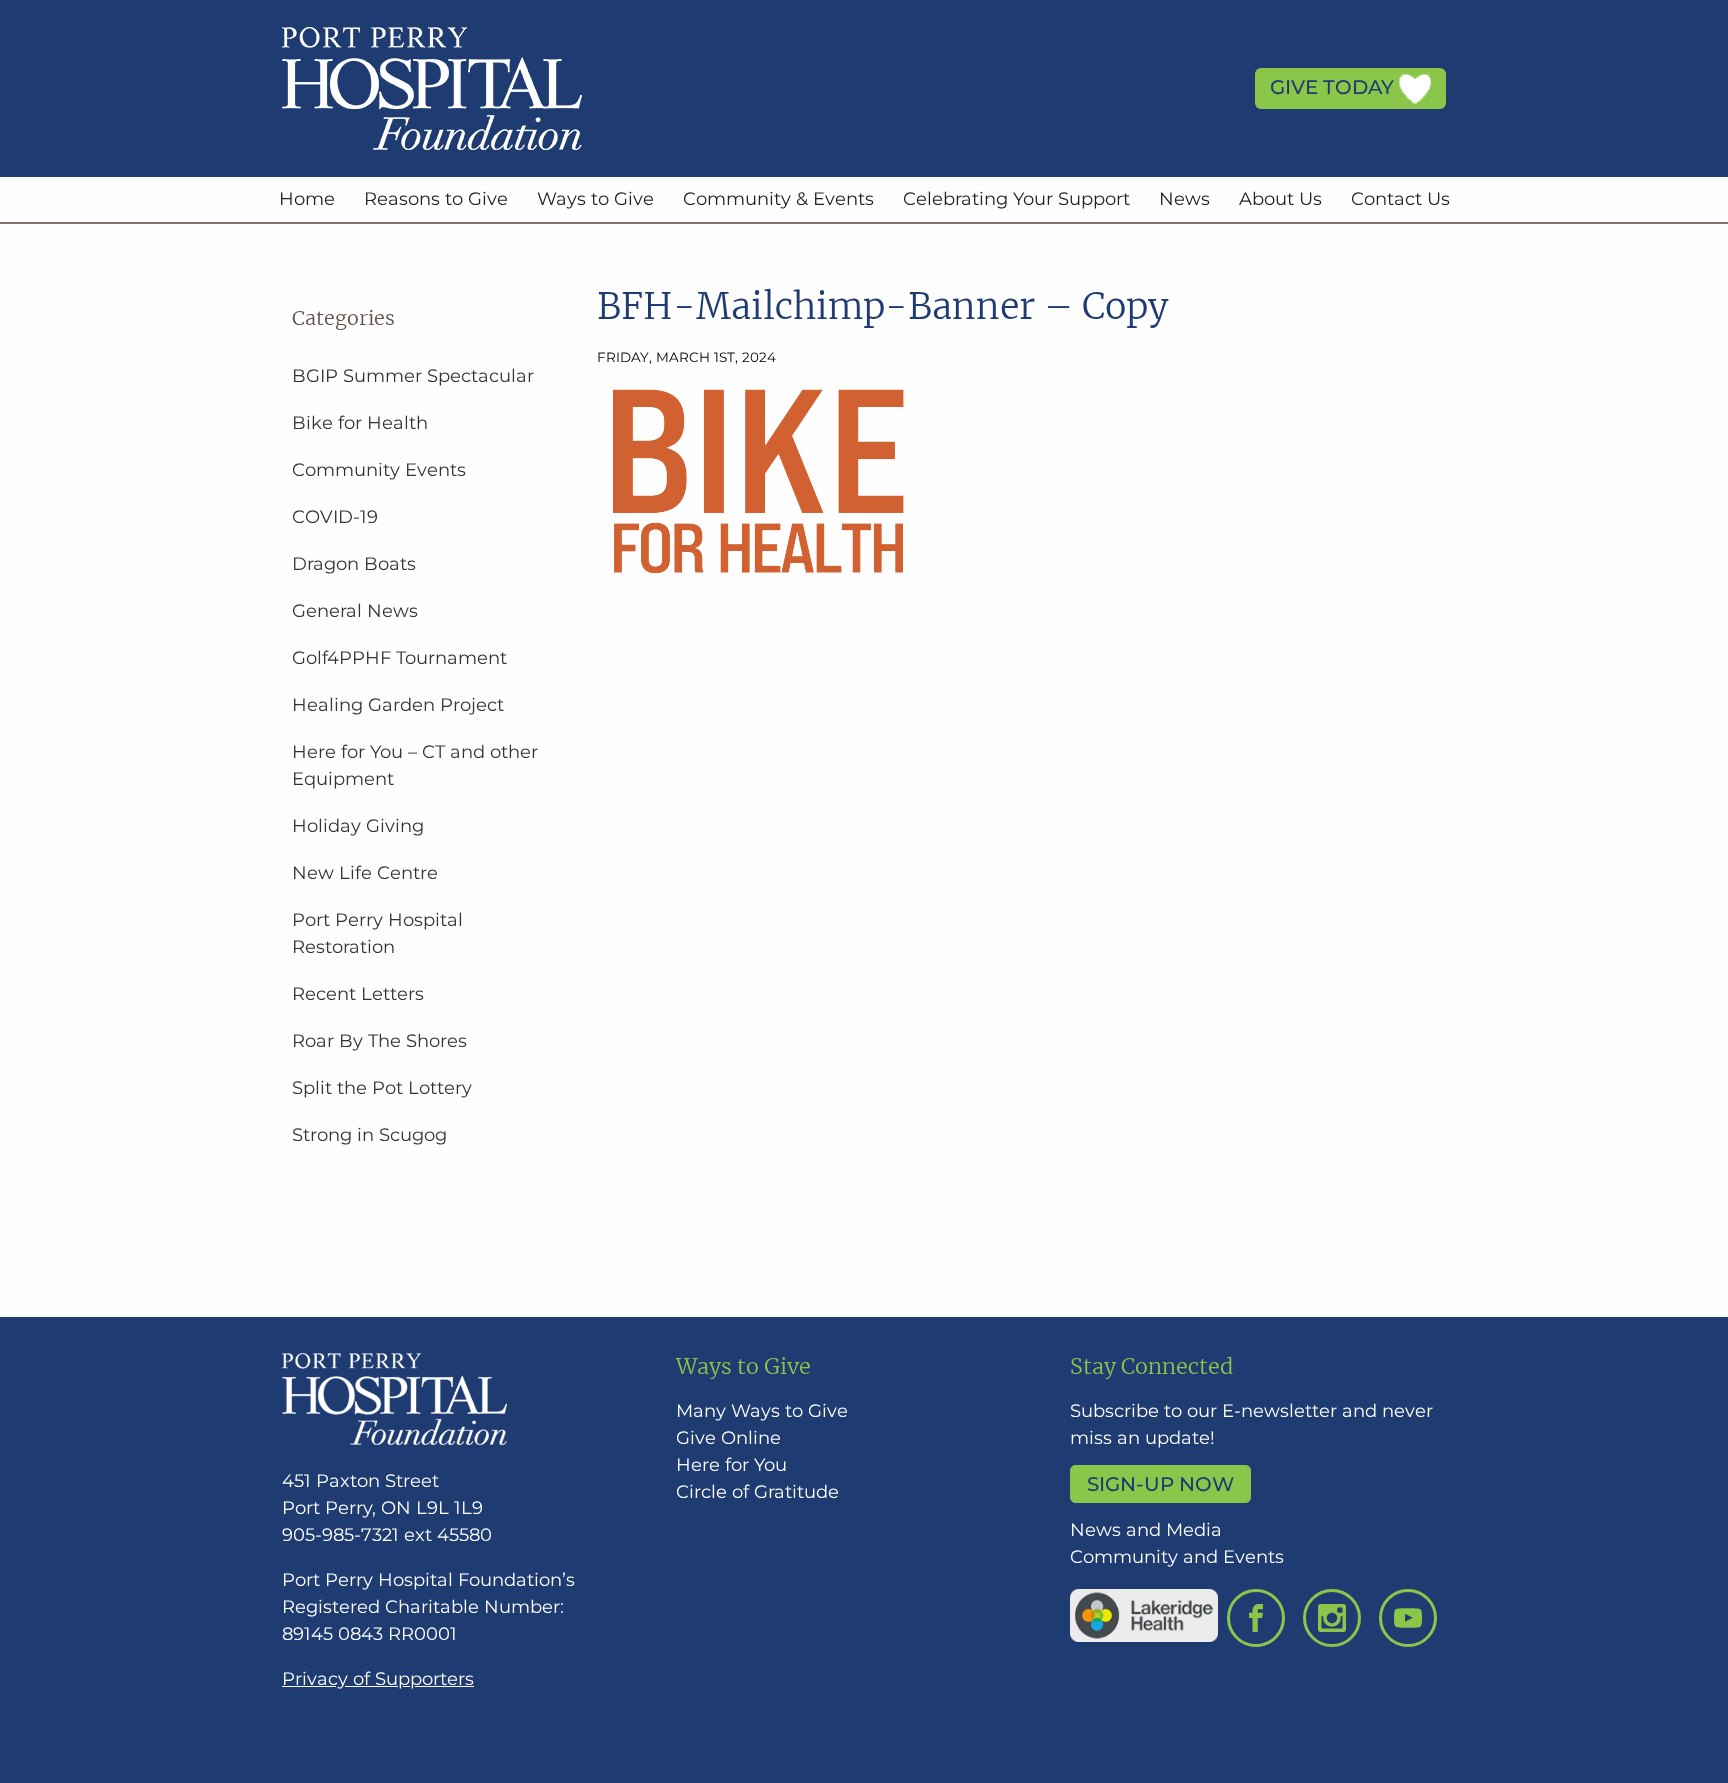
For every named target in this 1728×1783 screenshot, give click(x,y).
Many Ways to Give (762, 1411)
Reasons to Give (436, 199)
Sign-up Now (1160, 1484)
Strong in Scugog (369, 1135)
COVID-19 (335, 517)
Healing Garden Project (398, 705)
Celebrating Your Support (1016, 199)
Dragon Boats (354, 564)
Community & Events (778, 199)
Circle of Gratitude (757, 1492)
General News (355, 611)
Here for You (731, 1465)
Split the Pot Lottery (382, 1088)
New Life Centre (365, 873)
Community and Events (1177, 1557)
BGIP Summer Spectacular (413, 376)
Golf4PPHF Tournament (399, 658)
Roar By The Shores (379, 1041)
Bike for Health (360, 423)
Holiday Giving (358, 826)
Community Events (379, 470)
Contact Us (1400, 199)
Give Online (728, 1438)
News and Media (1146, 1530)
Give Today (1334, 87)
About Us (1280, 199)
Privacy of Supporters (378, 1679)
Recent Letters (358, 994)
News (1184, 199)
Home (307, 199)
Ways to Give (595, 199)
